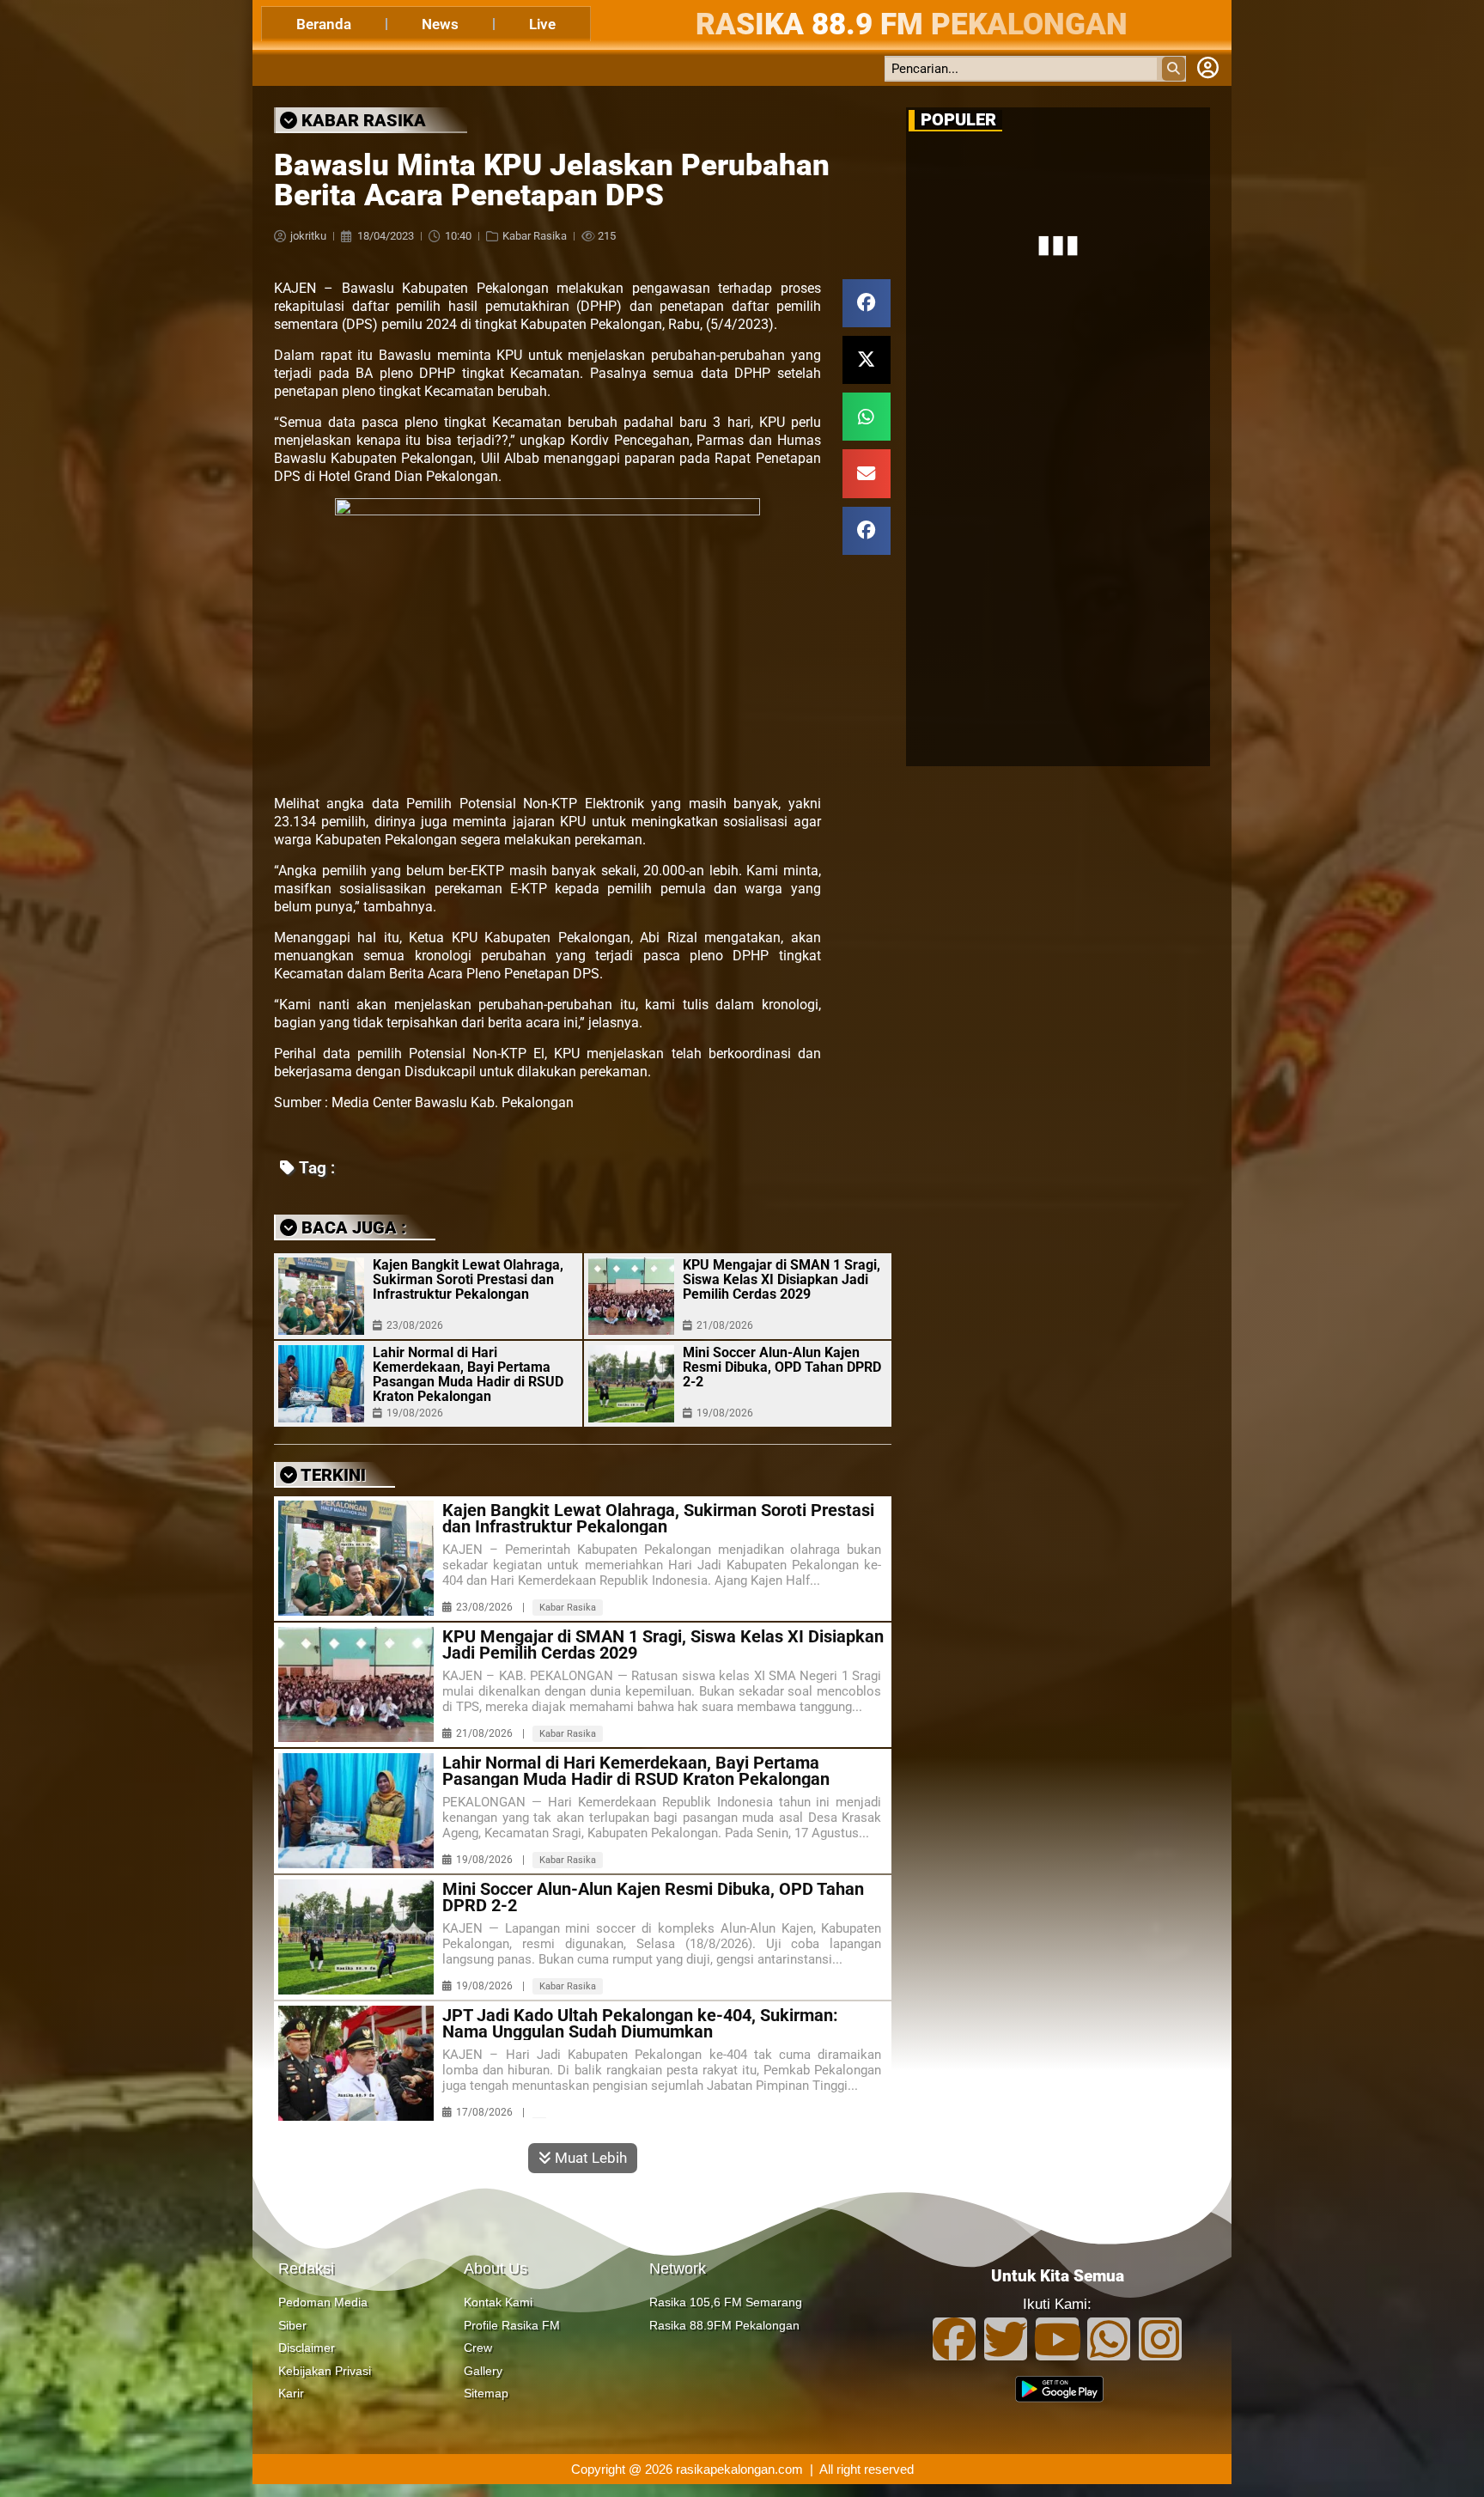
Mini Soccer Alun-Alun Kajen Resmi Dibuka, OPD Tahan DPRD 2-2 (782, 1367)
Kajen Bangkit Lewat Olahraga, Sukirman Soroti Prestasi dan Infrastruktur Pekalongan (468, 1279)
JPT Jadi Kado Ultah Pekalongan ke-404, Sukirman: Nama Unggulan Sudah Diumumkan (640, 2024)
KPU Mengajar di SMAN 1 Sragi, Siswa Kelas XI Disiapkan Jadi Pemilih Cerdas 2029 (782, 1279)
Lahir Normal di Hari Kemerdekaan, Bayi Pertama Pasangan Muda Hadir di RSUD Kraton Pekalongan (468, 1374)
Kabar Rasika (535, 236)
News (440, 24)
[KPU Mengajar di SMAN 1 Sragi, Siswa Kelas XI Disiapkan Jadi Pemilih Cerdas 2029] (631, 1296)
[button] (867, 303)
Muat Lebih (589, 2158)
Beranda (324, 24)
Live (542, 24)
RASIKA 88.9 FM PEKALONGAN (912, 24)
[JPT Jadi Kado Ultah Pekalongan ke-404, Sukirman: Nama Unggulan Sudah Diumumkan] (356, 2063)
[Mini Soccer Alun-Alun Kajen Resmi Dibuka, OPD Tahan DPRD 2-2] (631, 1384)
